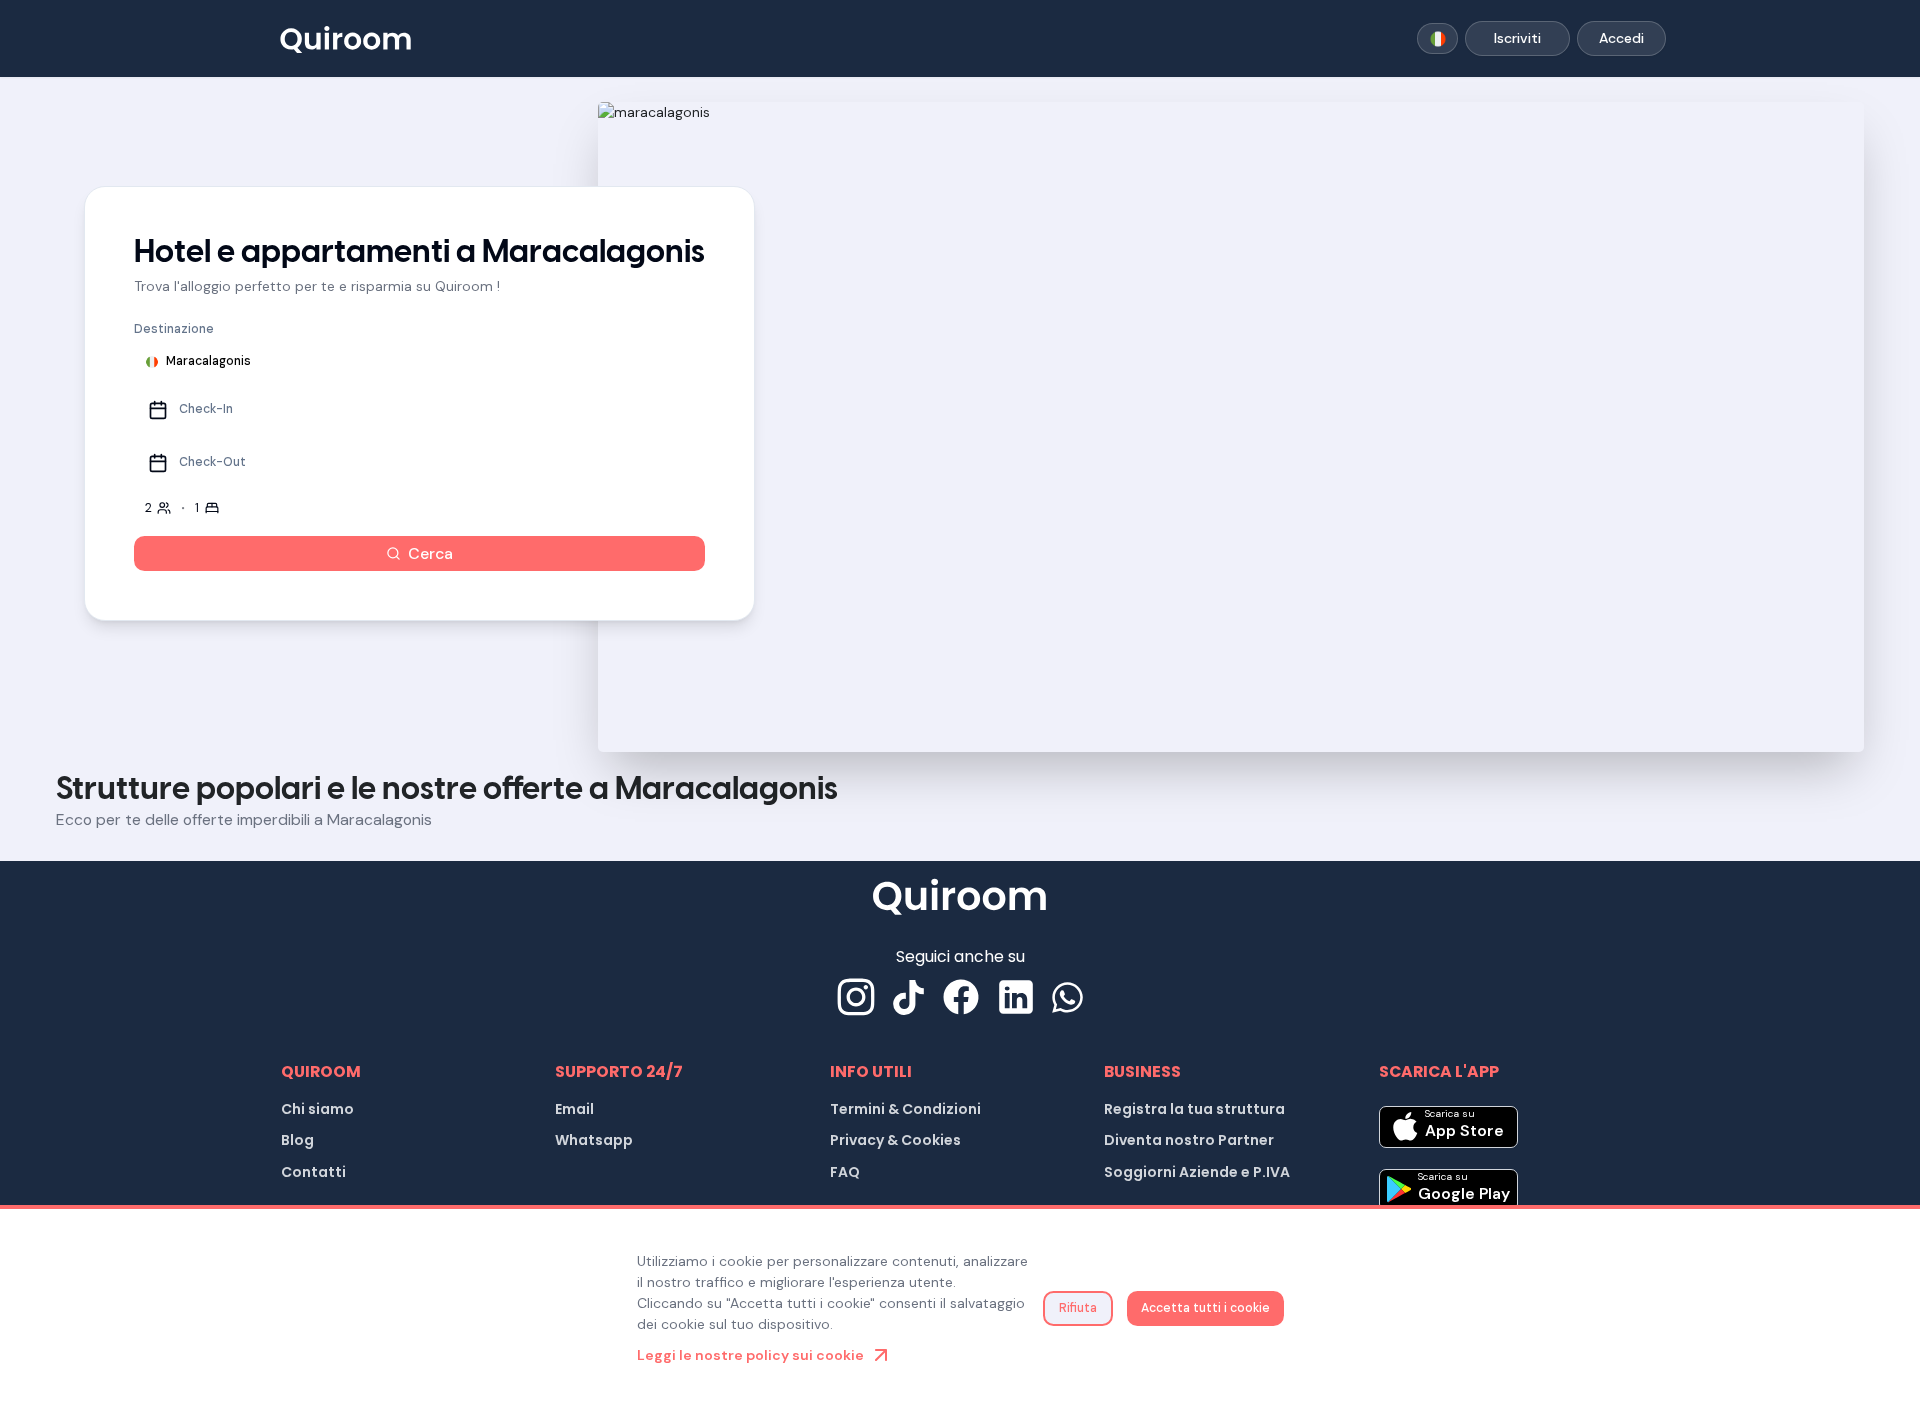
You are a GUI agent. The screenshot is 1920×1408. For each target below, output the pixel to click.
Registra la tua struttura (1194, 1109)
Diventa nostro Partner (1189, 1140)
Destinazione (174, 329)
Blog (297, 1140)
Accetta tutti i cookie (1205, 1308)
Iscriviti (1517, 38)
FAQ (845, 1172)
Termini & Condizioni (905, 1109)
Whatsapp (594, 1140)
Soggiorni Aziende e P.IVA (1197, 1172)
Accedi (1621, 38)
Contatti (313, 1172)
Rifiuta (1078, 1308)
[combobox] (1437, 39)
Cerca (430, 553)
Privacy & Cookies (895, 1140)
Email (574, 1109)
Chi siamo (317, 1109)
